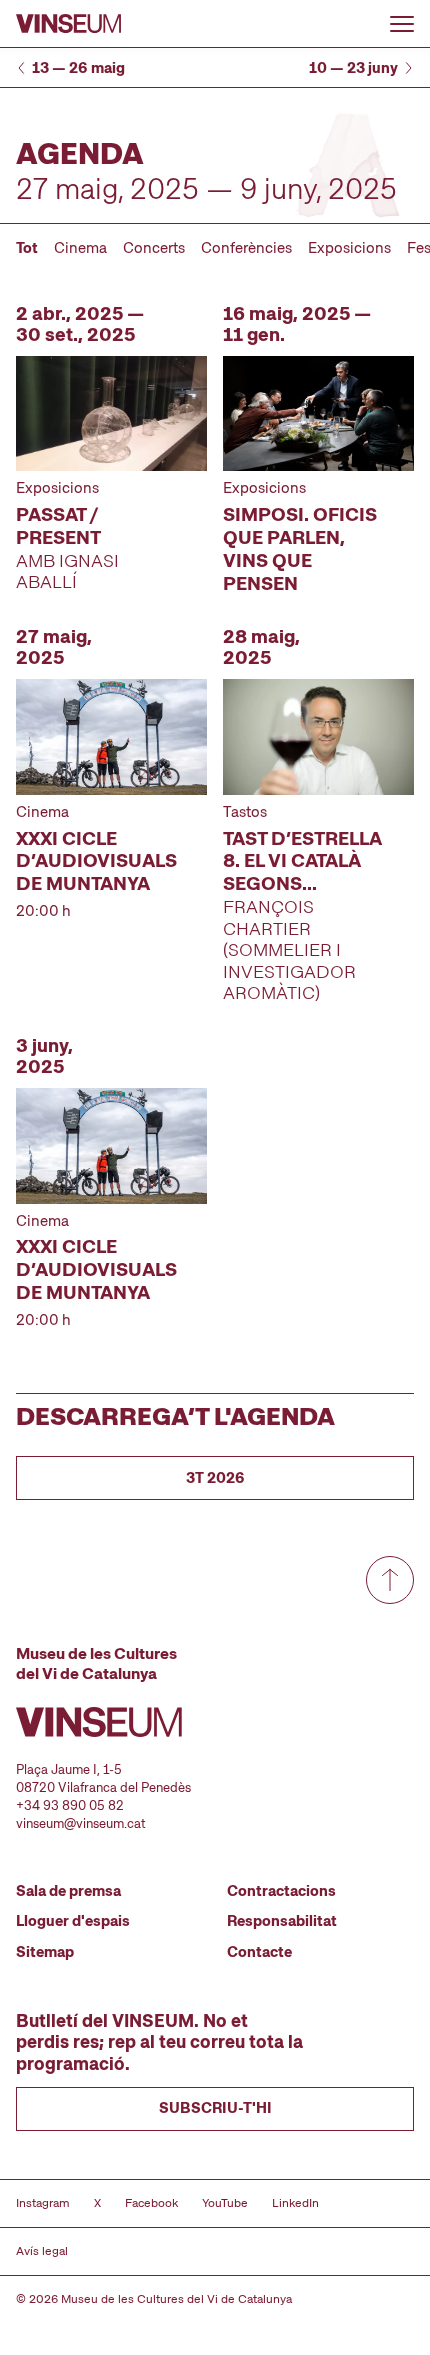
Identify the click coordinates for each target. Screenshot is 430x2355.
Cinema (80, 248)
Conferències (246, 248)
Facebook (151, 2203)
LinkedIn (295, 2203)
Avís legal (42, 2251)
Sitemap (45, 1952)
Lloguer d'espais (73, 1921)
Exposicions (349, 248)
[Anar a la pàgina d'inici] (68, 23)
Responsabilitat (282, 1921)
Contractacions (281, 1891)
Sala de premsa (68, 1891)
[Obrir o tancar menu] (402, 24)
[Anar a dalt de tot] (390, 1580)
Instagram (43, 2203)
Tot (27, 248)
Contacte (259, 1952)
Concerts (154, 248)
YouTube (225, 2203)
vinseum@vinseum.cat (81, 1823)
